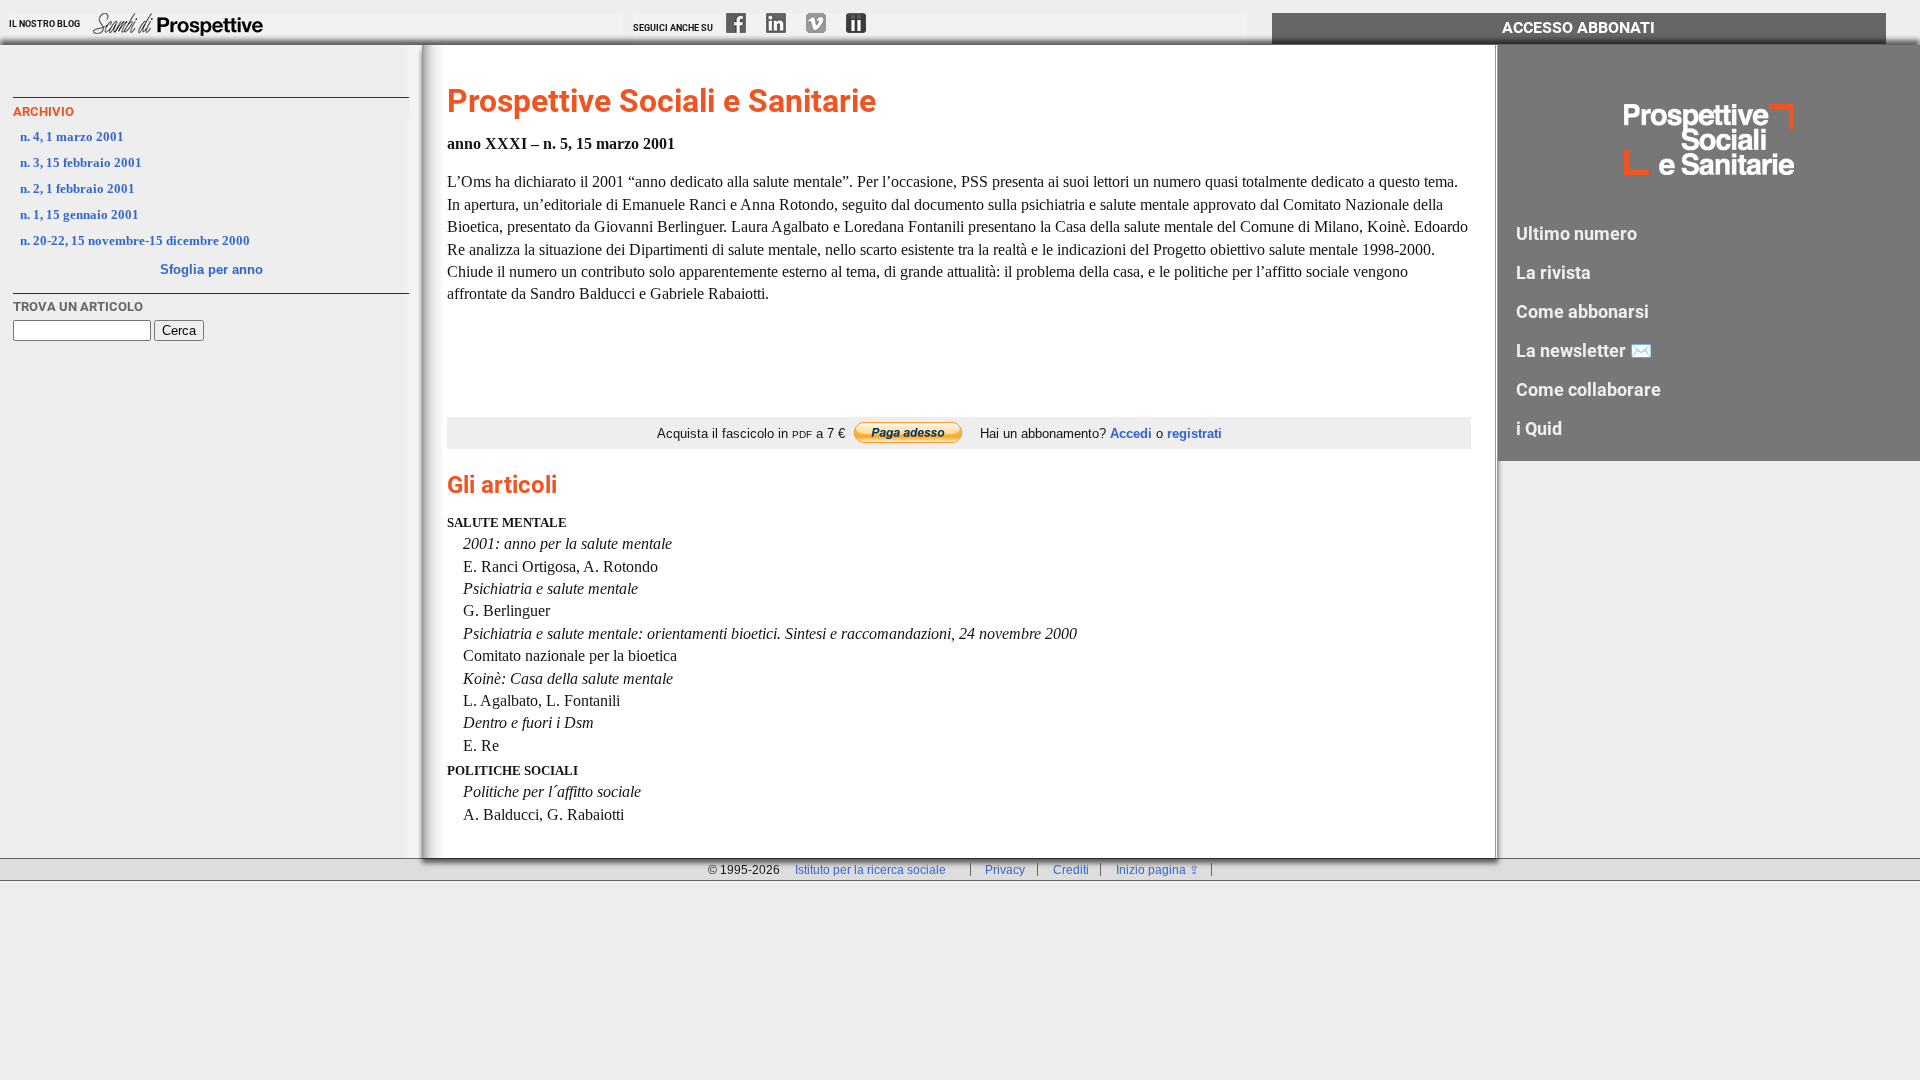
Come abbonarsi (1582, 311)
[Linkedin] (785, 28)
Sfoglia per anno (211, 269)
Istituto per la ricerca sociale (870, 869)
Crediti (1071, 869)
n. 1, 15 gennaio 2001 (79, 214)
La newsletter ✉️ (1584, 350)
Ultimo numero (1576, 233)
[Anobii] (865, 28)
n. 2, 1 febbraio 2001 (77, 188)
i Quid (1539, 428)
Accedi (1131, 433)
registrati (1194, 433)
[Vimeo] (825, 28)
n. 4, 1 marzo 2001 (72, 136)
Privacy (1005, 869)
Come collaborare (1588, 389)
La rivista (1553, 272)
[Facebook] (745, 28)
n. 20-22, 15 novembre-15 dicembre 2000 (135, 240)
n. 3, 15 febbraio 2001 (81, 162)
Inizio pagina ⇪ (1157, 869)
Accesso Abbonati (1578, 28)
